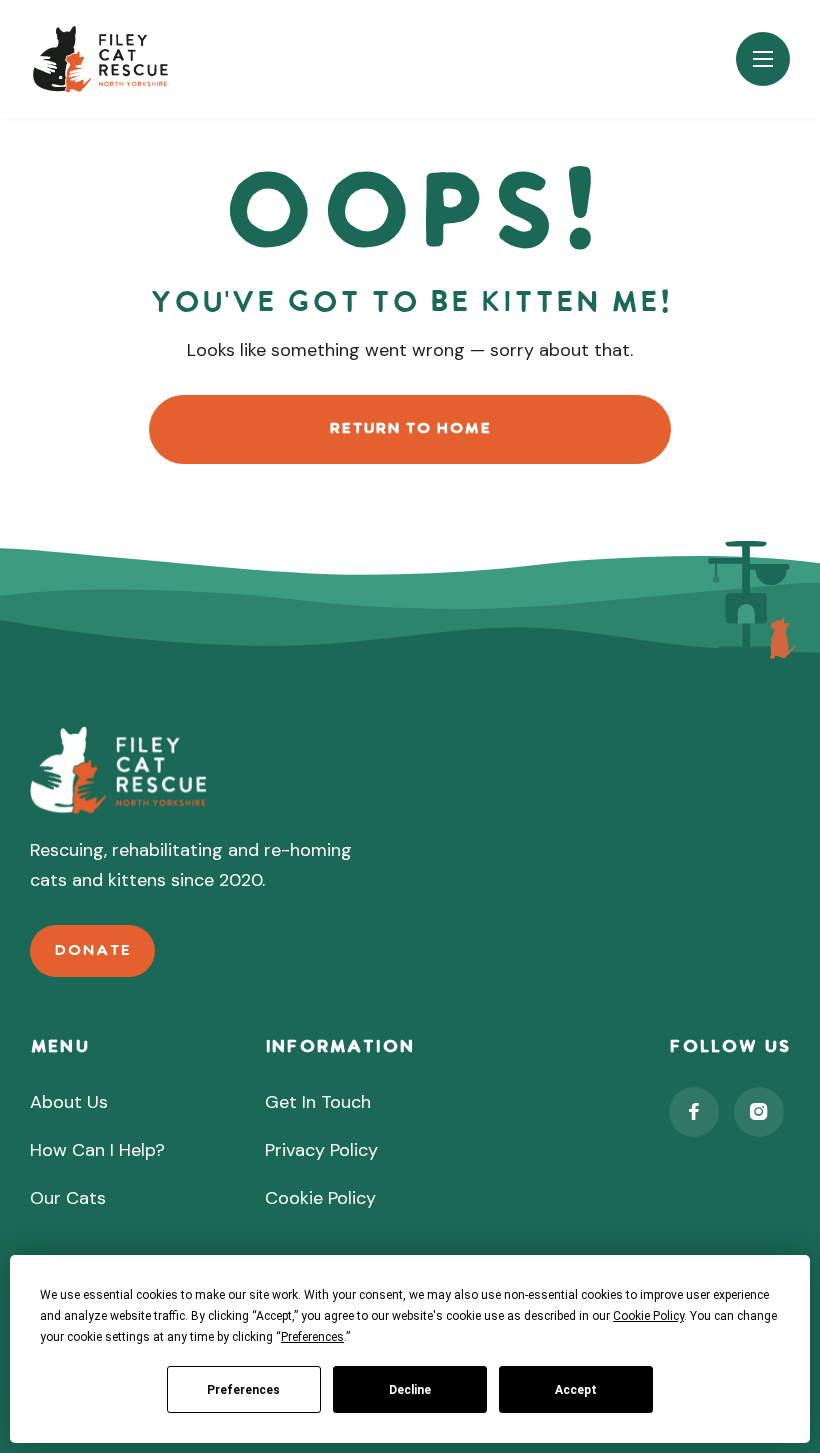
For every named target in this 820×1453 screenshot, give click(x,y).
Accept (576, 1390)
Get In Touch (318, 1102)
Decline (410, 1390)
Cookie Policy (320, 1198)
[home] (101, 59)
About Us (69, 1102)
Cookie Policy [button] (648, 1316)
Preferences (243, 1390)
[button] (763, 59)
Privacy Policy (321, 1150)
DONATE (92, 951)
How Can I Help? (97, 1150)
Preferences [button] (312, 1337)
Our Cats (68, 1198)
